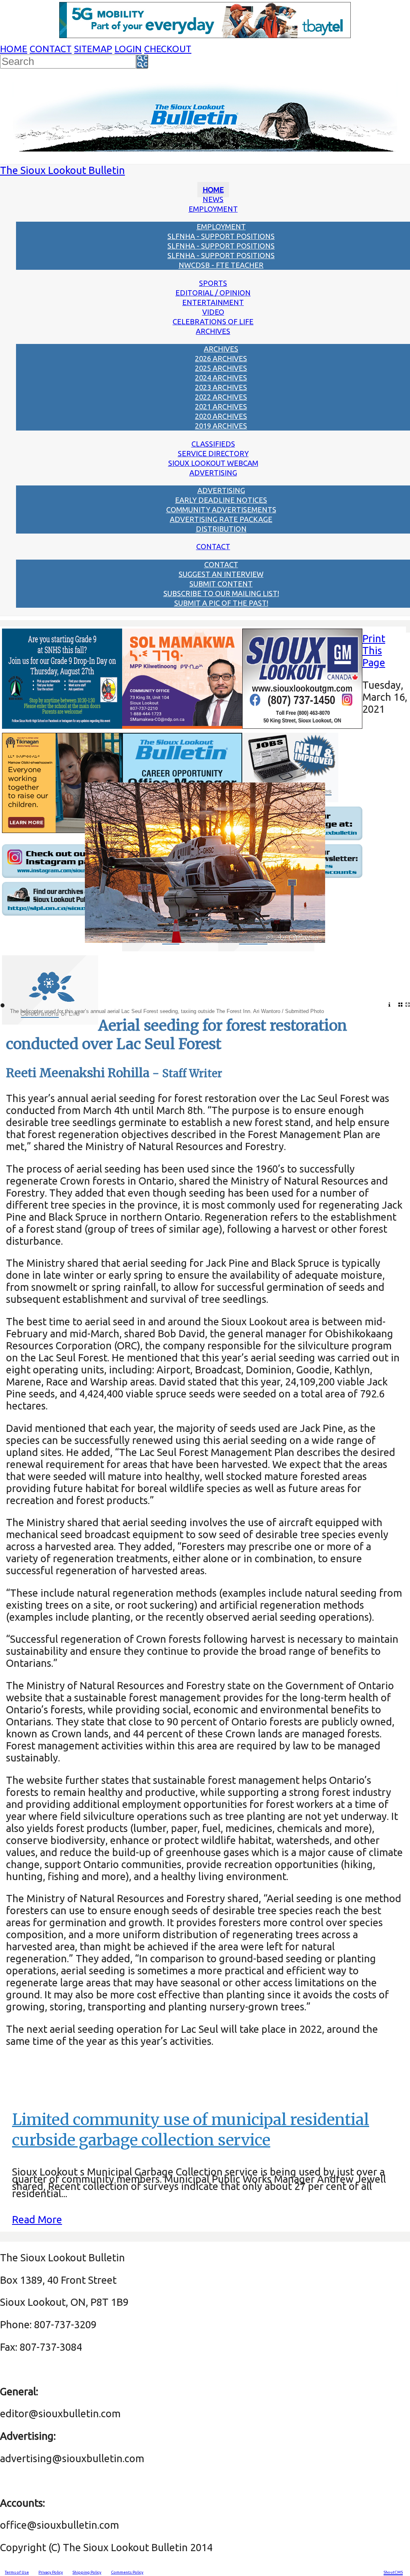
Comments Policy (127, 2572)
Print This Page (374, 650)
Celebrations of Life (213, 321)
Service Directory (213, 453)
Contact (51, 49)
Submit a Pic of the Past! (221, 603)
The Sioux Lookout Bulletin (62, 170)
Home (14, 49)
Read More (37, 2219)
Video (213, 312)
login (128, 49)
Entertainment (213, 302)
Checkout (168, 49)
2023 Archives (221, 387)
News (213, 199)
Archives (213, 331)
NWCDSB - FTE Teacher (221, 265)
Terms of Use (17, 2572)
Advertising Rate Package (221, 519)
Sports (213, 283)
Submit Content (221, 584)
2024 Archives (221, 378)
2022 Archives (221, 397)
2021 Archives (221, 406)
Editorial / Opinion (213, 293)
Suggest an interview (221, 574)
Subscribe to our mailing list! (221, 593)
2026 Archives (221, 358)
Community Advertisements (221, 510)
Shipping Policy (87, 2572)
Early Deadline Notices (221, 500)
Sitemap (93, 49)
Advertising (213, 473)
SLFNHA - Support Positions (221, 236)
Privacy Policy (51, 2572)
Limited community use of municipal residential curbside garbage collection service (191, 2130)
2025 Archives (221, 368)
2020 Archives (221, 416)
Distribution (221, 529)
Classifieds (213, 444)
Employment (213, 209)
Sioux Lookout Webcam (213, 463)
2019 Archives (221, 426)
